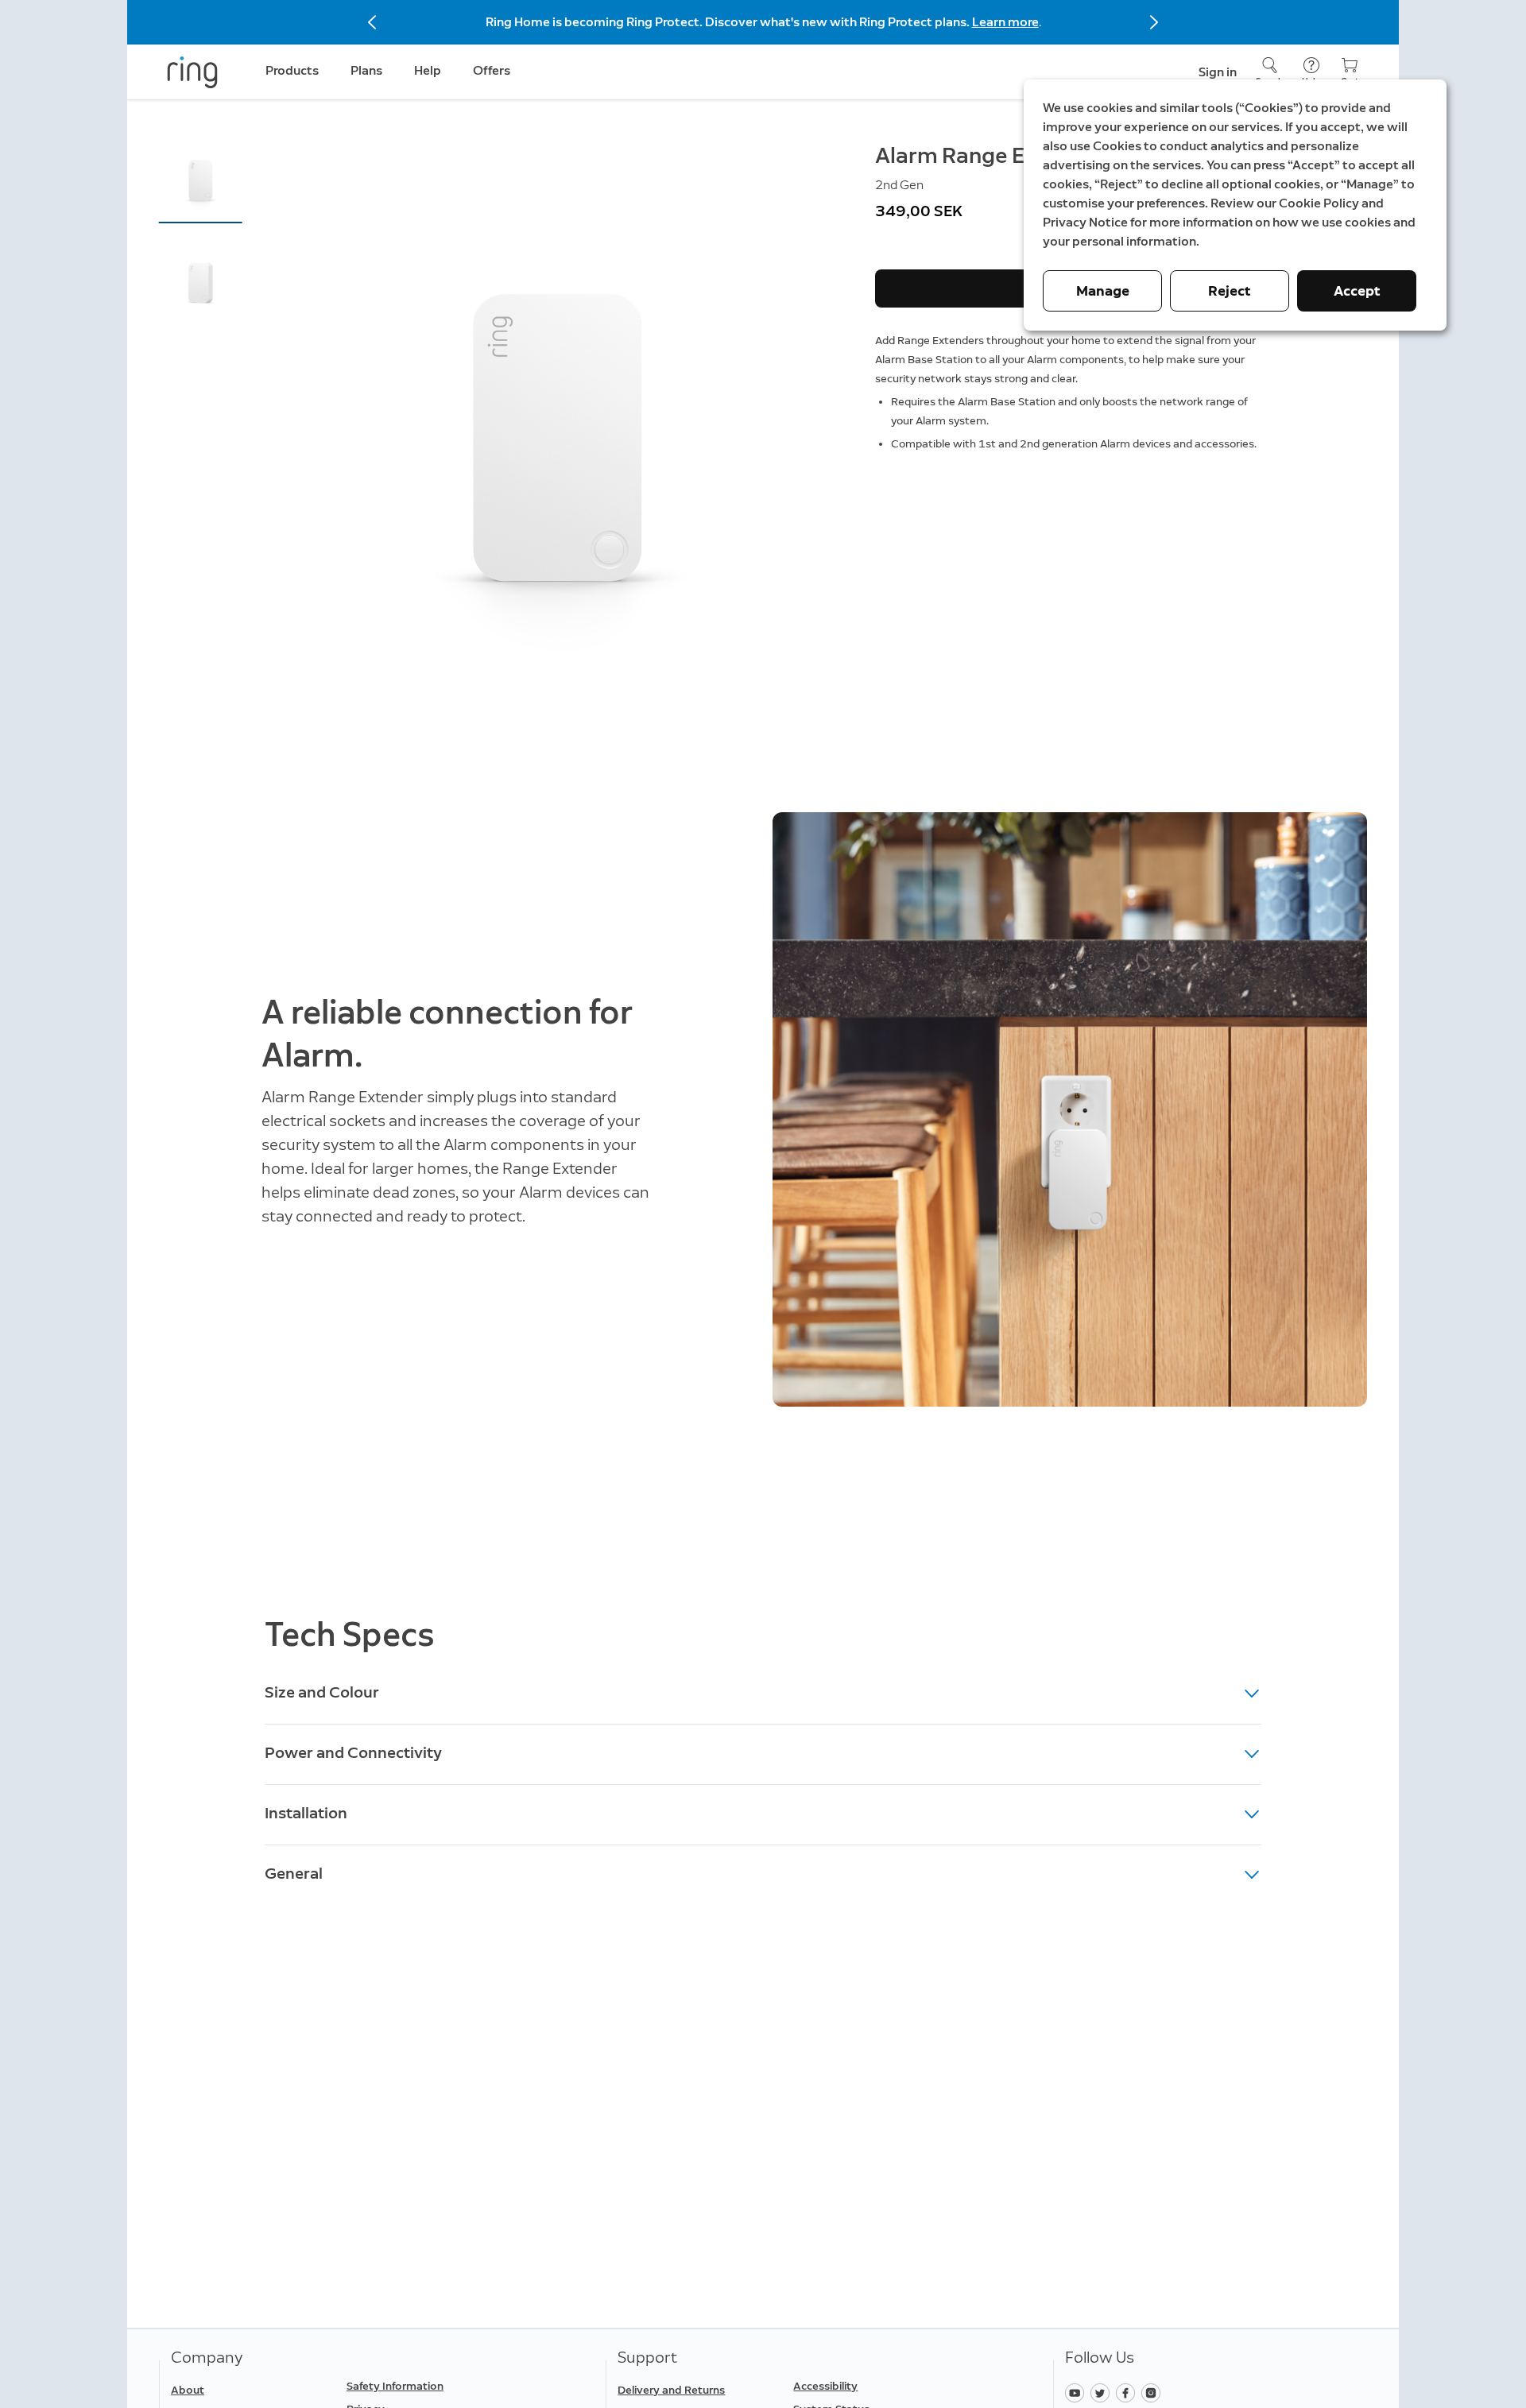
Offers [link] (492, 70)
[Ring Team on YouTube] (1078, 2392)
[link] (428, 2387)
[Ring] (192, 72)
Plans (366, 70)
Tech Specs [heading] (350, 1634)
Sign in (1218, 72)
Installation (306, 1813)
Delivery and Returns (671, 2390)
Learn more (1005, 22)
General (294, 1873)
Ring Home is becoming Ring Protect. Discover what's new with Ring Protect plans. (729, 22)
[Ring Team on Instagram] (1153, 2392)
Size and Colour (322, 1692)
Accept (1357, 291)
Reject (1230, 291)
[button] (201, 180)
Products (292, 70)
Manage (1103, 291)
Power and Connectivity (353, 1752)
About (188, 2390)
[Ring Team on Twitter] (1103, 2392)
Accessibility (825, 2386)
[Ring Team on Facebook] (1129, 2392)
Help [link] (428, 70)
